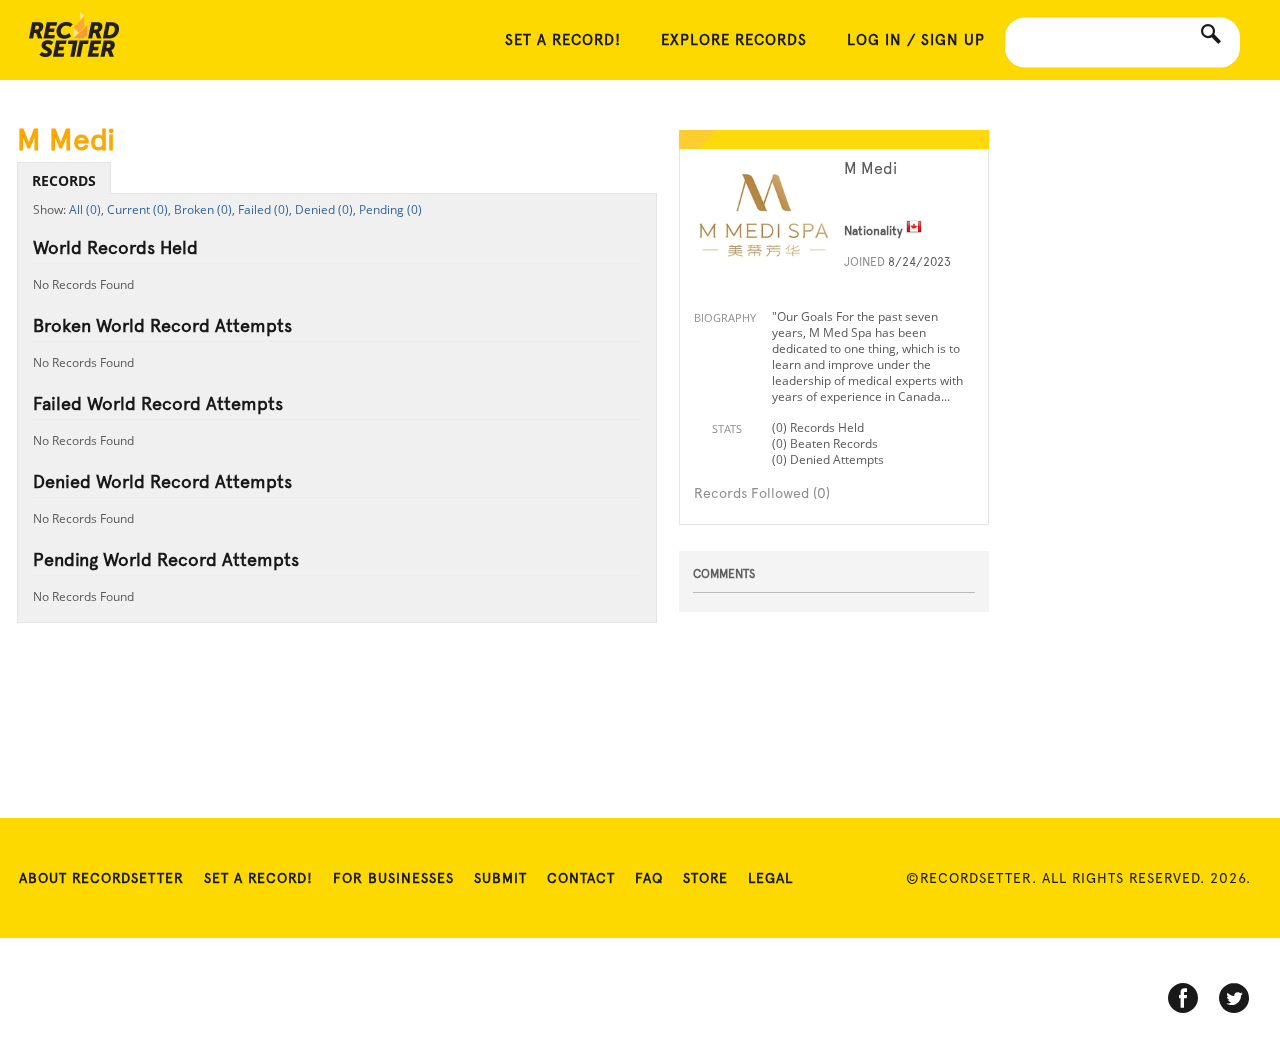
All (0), (86, 209)
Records (64, 180)
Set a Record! (258, 878)
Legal (770, 878)
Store (705, 878)
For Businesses (393, 878)
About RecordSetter (101, 878)
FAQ (649, 878)
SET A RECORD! (563, 40)
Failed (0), (265, 209)
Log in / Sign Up (916, 40)
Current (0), (139, 209)
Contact (581, 878)
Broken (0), (204, 209)
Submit (500, 878)
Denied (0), (325, 209)
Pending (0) (390, 209)
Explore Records (734, 40)
